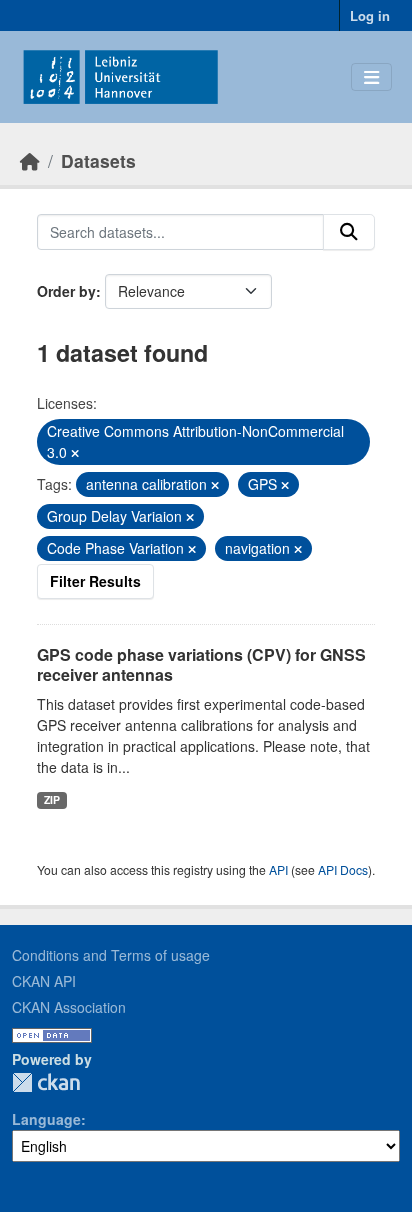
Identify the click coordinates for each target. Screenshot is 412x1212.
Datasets (98, 160)
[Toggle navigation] (371, 77)
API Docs (343, 869)
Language (46, 1119)
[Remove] (75, 453)
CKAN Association (69, 1007)
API (278, 869)
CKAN (46, 1082)
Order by (66, 291)
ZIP (52, 799)
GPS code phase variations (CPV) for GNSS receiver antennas (201, 665)
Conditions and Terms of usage (111, 955)
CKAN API (44, 981)
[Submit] (349, 232)
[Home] (30, 160)
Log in (370, 15)
